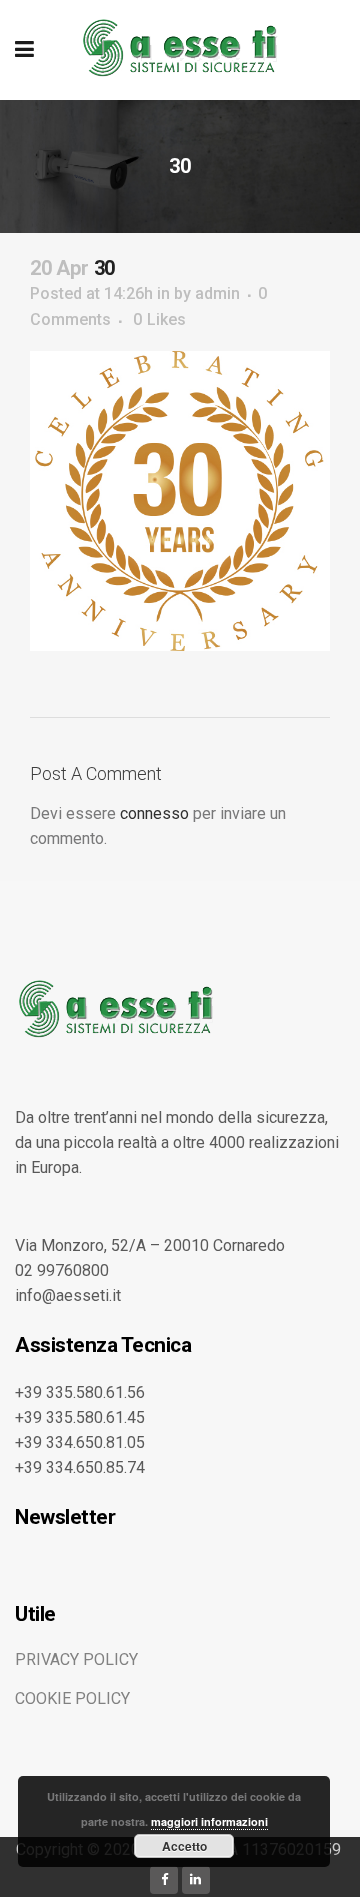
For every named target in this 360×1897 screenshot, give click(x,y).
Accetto (184, 1846)
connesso (154, 813)
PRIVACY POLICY (76, 1659)
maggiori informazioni (209, 1821)
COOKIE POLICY (72, 1698)
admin (217, 293)
